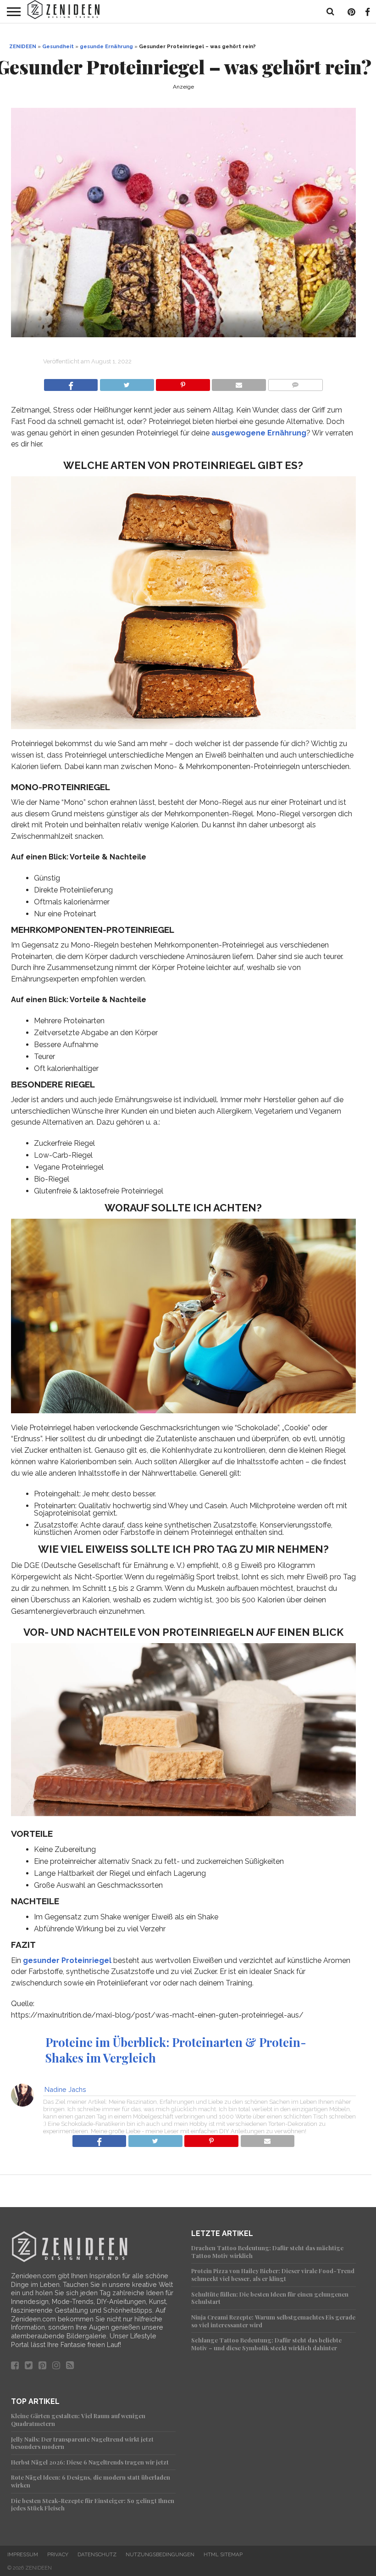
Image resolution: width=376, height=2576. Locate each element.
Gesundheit (58, 46)
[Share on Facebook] (71, 382)
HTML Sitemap (223, 2554)
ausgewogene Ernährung (259, 433)
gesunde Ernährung (106, 46)
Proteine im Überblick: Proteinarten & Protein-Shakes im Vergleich (176, 2049)
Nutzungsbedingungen (160, 2554)
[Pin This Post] (183, 382)
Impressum (23, 2554)
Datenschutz (97, 2554)
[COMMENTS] (295, 382)
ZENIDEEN (23, 46)
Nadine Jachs (65, 2089)
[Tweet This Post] (127, 382)
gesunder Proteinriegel (67, 1960)
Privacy (58, 2554)
